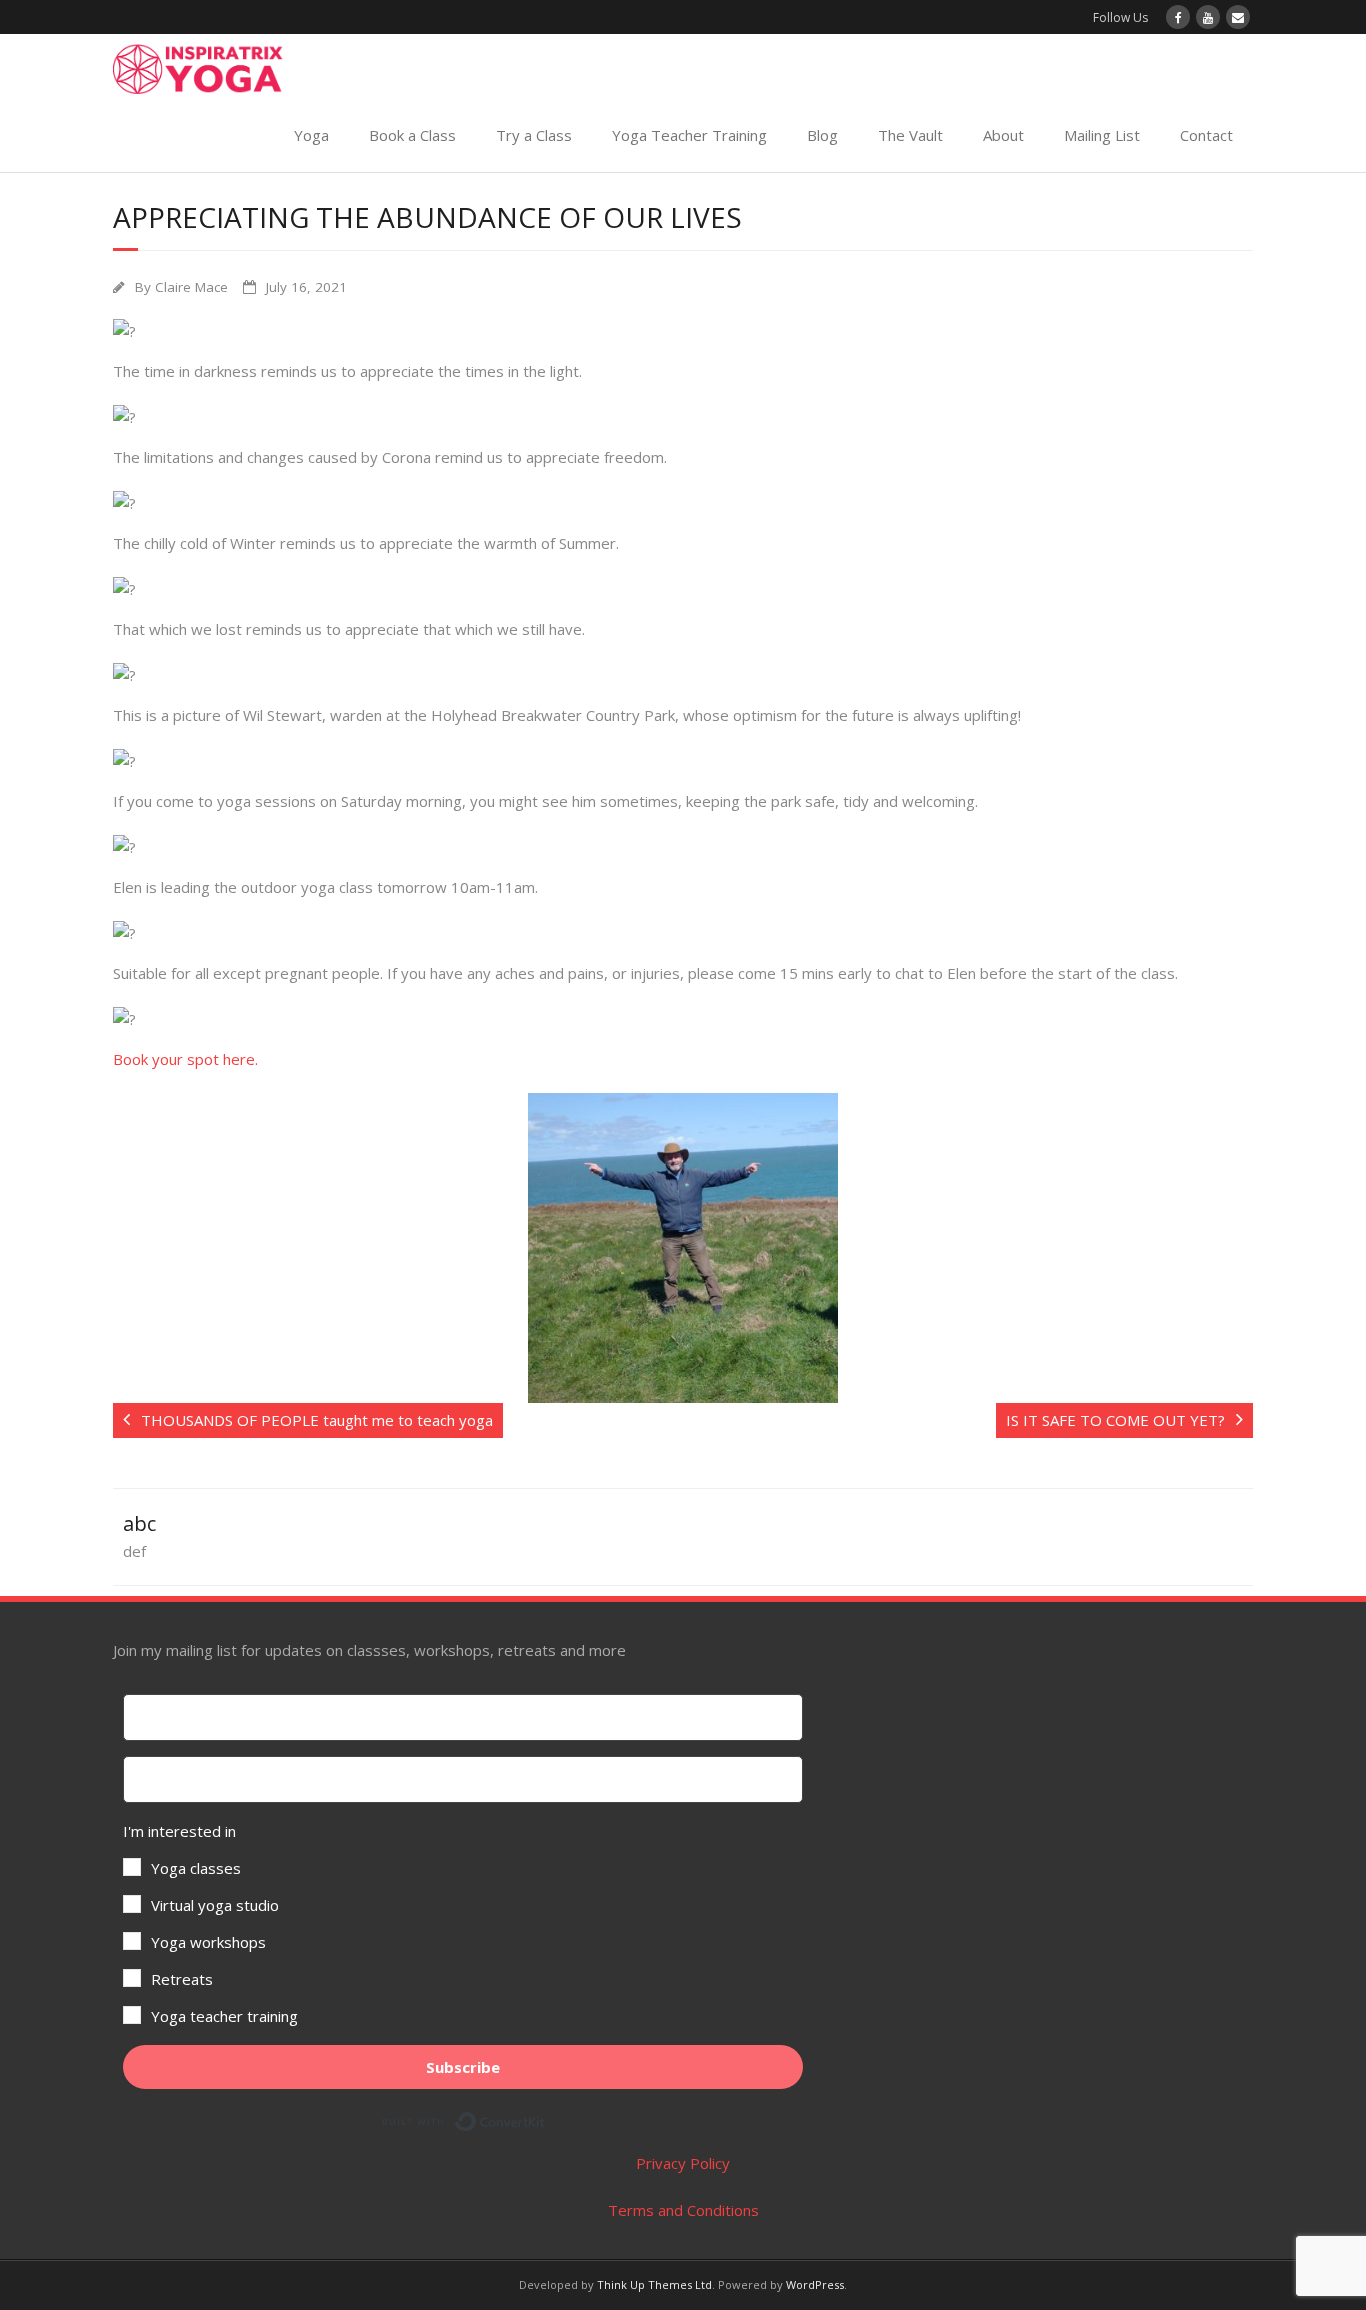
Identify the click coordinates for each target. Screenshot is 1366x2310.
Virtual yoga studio (215, 1905)
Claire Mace (191, 287)
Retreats (182, 1979)
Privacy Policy (683, 2163)
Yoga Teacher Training (689, 135)
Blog (822, 135)
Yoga (311, 135)
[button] (463, 1924)
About (1003, 135)
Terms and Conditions (683, 2210)
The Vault (910, 135)
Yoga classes (196, 1868)
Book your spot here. (185, 1059)
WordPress (815, 2284)
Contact (1206, 135)
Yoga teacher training (224, 2016)
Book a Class (412, 135)
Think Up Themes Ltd (654, 2284)
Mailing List (1102, 135)
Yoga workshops (208, 1942)
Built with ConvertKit (545, 2118)
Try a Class (534, 135)
